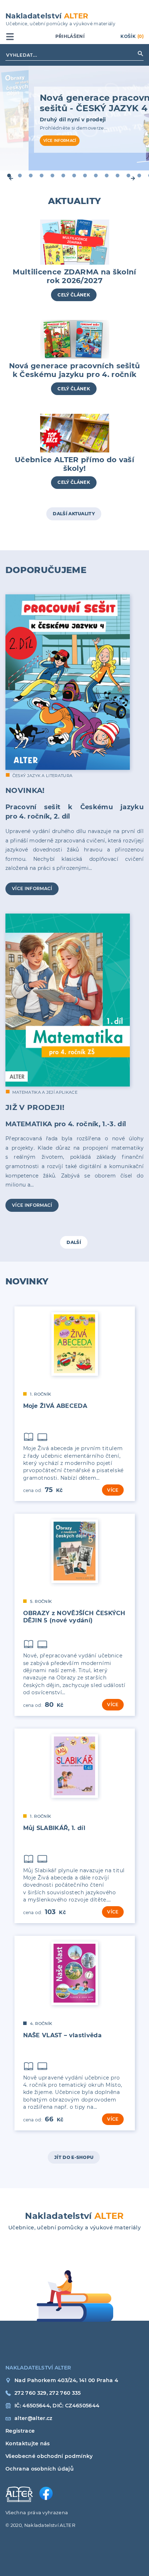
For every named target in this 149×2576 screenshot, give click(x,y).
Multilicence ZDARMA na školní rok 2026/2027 (74, 276)
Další (74, 1242)
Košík (132, 36)
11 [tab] (116, 174)
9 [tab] (94, 174)
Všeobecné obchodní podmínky (19, 2456)
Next (140, 175)
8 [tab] (83, 174)
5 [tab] (51, 174)
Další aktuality (74, 514)
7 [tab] (72, 174)
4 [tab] (40, 174)
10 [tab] (105, 174)
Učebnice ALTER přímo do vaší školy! (74, 464)
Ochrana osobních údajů (19, 2469)
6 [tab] (61, 174)
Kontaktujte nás (19, 2443)
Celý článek (74, 295)
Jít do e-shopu (74, 2157)
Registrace (19, 2431)
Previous (9, 175)
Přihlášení (70, 36)
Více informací (60, 141)
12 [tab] (127, 174)
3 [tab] (29, 174)
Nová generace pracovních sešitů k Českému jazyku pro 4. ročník (75, 370)
